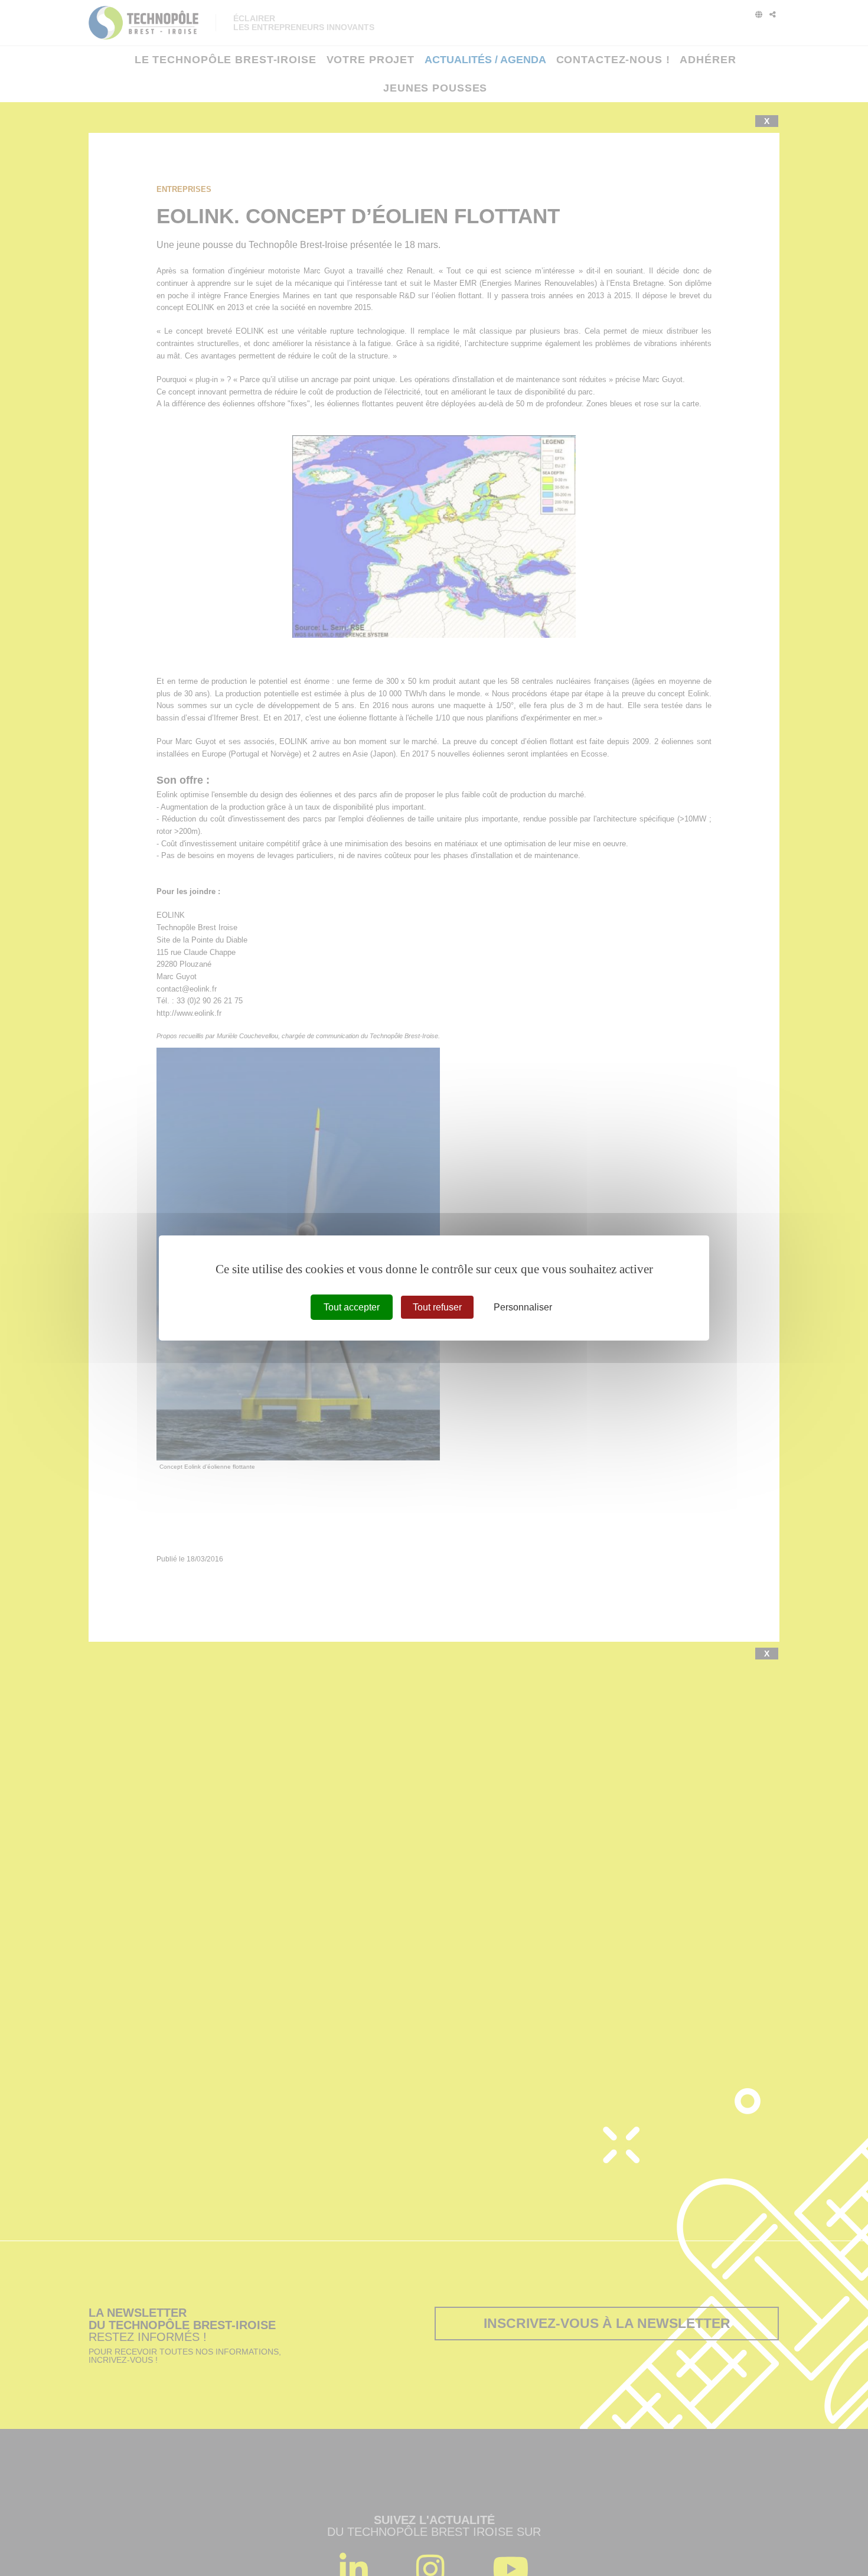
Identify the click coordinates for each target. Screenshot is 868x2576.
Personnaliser (523, 1307)
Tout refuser (437, 1307)
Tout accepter (352, 1307)
